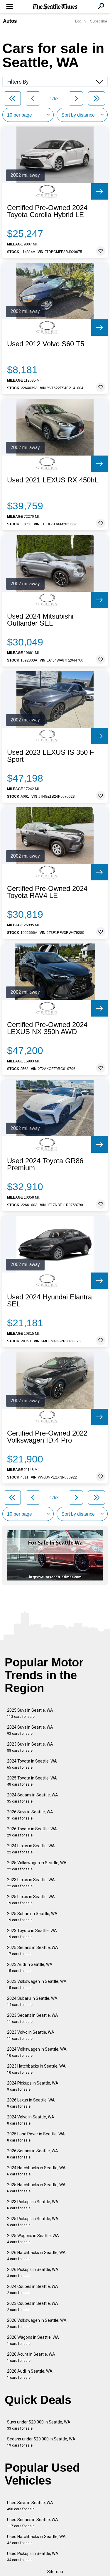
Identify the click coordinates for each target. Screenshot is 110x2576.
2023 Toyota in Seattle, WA (32, 1934)
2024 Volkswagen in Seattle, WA (37, 2052)
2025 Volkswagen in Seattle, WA (37, 1866)
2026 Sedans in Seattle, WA (33, 2154)
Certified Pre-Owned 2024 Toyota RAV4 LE (47, 892)
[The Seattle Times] (55, 7)
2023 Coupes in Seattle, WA (33, 2306)
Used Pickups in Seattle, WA (33, 2557)
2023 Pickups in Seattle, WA (33, 2205)
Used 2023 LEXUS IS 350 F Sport (51, 756)
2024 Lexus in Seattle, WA (31, 1849)
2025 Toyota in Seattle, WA (32, 1781)
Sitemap (55, 2572)
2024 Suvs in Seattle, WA (30, 1730)
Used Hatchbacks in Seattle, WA (36, 2540)
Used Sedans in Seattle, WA (33, 2523)
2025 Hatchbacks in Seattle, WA (36, 2188)
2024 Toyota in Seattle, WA (32, 1764)
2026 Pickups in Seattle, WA (33, 2273)
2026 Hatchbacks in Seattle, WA (36, 2256)
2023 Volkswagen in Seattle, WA (37, 1984)
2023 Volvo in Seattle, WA (31, 2035)
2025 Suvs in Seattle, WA (30, 1713)
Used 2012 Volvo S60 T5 (46, 344)
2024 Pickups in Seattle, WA (33, 2086)
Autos (10, 21)
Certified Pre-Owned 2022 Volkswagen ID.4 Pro (47, 1437)
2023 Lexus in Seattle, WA (31, 1883)
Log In (80, 21)
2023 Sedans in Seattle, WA (33, 2018)
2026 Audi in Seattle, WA (30, 2374)
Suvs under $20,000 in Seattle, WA (39, 2425)
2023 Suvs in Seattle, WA (30, 1747)
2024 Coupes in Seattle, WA (33, 2290)
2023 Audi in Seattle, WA (30, 1968)
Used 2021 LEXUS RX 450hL (53, 480)
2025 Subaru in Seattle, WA (32, 1917)
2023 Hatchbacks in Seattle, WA (36, 2069)
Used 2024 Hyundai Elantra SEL (49, 1301)
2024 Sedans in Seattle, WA (33, 1798)
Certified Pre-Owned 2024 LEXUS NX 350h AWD (47, 1028)
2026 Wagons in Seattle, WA (33, 2340)
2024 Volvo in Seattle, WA (31, 2120)
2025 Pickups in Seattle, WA (33, 2222)
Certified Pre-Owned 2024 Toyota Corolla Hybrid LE (47, 211)
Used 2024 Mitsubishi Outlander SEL (40, 620)
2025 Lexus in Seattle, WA (31, 1900)
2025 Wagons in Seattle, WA (33, 2239)
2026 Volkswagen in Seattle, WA (37, 2323)
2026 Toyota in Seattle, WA (32, 1832)
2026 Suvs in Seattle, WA (30, 1815)
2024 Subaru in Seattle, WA (32, 2001)
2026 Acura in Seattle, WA (31, 2357)
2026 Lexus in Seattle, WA (31, 2103)
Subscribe (99, 21)
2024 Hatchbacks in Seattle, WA (36, 2171)
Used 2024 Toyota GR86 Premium (45, 1164)
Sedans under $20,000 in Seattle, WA (41, 2442)
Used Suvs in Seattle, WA (30, 2506)
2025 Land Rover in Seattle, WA (36, 2137)
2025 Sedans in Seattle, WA (33, 1951)
